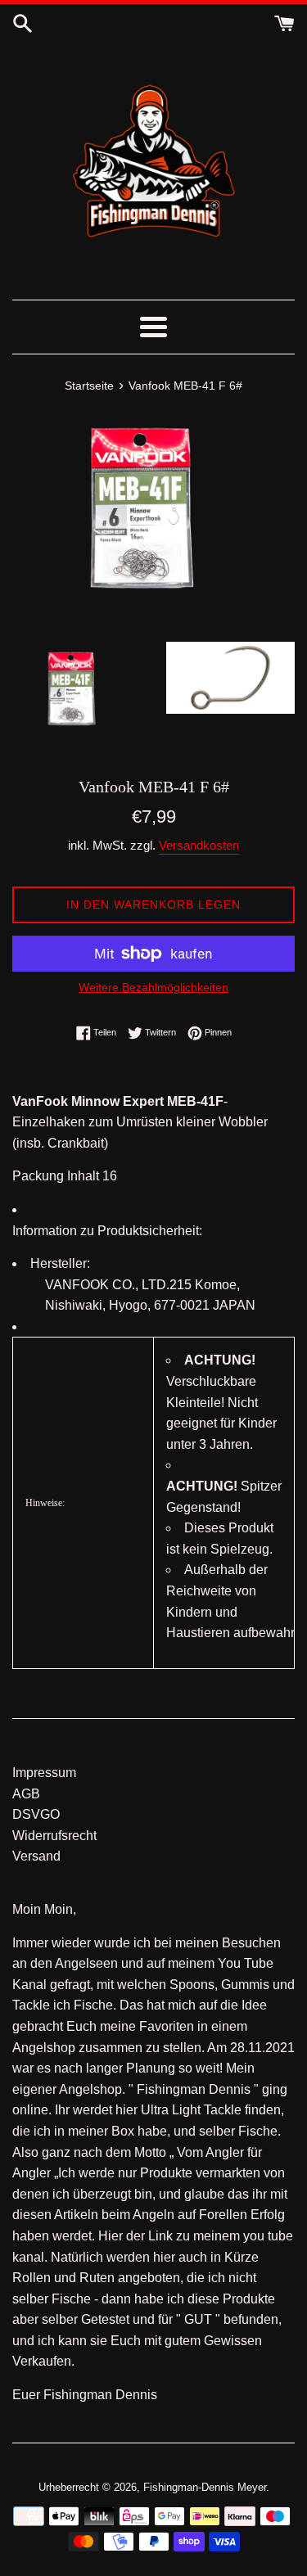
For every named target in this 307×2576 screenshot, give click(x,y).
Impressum (44, 1773)
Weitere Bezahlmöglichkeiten (153, 987)
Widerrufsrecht (54, 1836)
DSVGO (36, 1814)
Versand (36, 1856)
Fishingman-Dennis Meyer (205, 2487)
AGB (26, 1794)
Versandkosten (199, 845)
